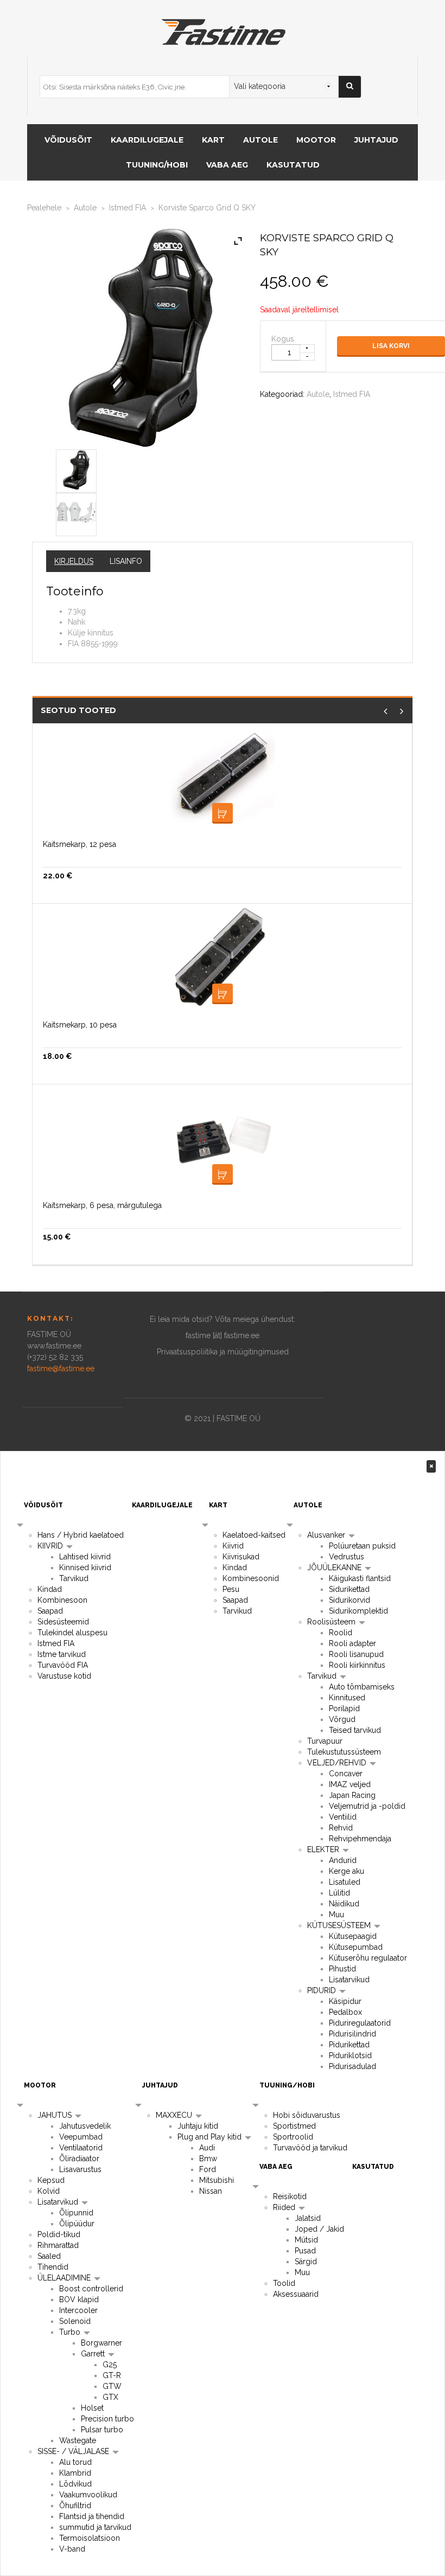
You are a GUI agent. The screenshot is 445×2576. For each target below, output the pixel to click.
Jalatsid (308, 2218)
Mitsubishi (217, 2180)
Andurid (343, 1860)
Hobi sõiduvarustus (307, 2115)
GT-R (112, 2375)
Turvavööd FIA (63, 1665)
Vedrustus (347, 1557)
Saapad (50, 1611)
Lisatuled (345, 1882)
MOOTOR (316, 140)
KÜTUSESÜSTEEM (340, 1925)
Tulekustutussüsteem (344, 1752)
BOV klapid (79, 2299)
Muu (336, 1915)
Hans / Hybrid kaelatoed (81, 1535)
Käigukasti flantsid (360, 1578)
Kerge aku (347, 1871)
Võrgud (342, 1719)
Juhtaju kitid (198, 2126)
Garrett (94, 2354)
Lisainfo (126, 561)
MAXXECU (175, 2115)
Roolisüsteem (332, 1622)
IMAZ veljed (350, 1784)
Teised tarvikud (355, 1730)
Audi (207, 2148)
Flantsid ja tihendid (92, 2516)
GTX (110, 2397)
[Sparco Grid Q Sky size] (76, 512)
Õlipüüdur (77, 2224)
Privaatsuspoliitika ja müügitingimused (223, 1352)
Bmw (208, 2159)
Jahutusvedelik (85, 2126)
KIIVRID (51, 1546)
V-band (72, 2549)
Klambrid (75, 2473)
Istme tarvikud (62, 1654)
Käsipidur (345, 2001)
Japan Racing (352, 1795)
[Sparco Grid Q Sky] (76, 469)
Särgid (306, 2262)
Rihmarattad (58, 2245)
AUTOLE (260, 140)
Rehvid (341, 1828)
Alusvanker (327, 1535)
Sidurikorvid (349, 1600)
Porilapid (344, 1708)
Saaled (49, 2256)
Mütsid (306, 2240)
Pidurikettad (349, 2045)
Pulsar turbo (102, 2430)
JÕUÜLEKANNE (335, 1568)
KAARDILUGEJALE (147, 140)
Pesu (231, 1589)
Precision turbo (107, 2419)
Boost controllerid (91, 2289)
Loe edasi (223, 1174)
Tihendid (53, 2267)
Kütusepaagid (353, 1936)
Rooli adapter (352, 1643)
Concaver (346, 1774)
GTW (112, 2386)
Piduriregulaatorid (360, 2023)
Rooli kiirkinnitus (357, 1665)
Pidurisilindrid (352, 2034)
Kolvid (49, 2191)
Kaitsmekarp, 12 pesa (80, 844)
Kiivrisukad (241, 1557)
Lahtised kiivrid (85, 1557)
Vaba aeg (227, 165)
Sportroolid (293, 2137)
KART (213, 140)
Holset (92, 2408)
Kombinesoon (62, 1600)
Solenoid (75, 2321)
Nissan (211, 2191)
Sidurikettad (349, 1589)
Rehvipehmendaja (360, 1839)
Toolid (284, 2283)
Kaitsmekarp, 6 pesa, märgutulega (102, 1205)
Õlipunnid (76, 2213)
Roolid (341, 1633)
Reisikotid (290, 2196)
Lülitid (339, 1893)
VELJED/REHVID (338, 1763)
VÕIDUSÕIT (68, 140)
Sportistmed (294, 2126)
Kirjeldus (74, 561)
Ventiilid (343, 1817)
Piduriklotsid (350, 2055)
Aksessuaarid (296, 2294)
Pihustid (342, 1969)
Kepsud (51, 2180)
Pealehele (44, 208)
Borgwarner (101, 2343)
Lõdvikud (75, 2484)
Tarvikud (74, 1578)
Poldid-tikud (59, 2234)
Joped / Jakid (319, 2229)
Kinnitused (347, 1698)
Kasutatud (293, 165)
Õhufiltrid (75, 2506)
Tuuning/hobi (157, 165)
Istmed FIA (128, 208)
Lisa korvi (391, 346)
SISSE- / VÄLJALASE (74, 2451)
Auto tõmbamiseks (362, 1687)
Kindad (50, 1589)
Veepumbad (81, 2137)
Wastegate (78, 2440)
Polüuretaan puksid (362, 1546)
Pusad (305, 2251)
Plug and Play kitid (211, 2137)
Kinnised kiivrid (85, 1568)
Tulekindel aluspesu (72, 1633)
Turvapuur (325, 1741)
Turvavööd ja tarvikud (310, 2148)
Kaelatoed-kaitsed (254, 1535)
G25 (110, 2365)
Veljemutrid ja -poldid (367, 1806)
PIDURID (323, 1990)
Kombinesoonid (251, 1578)
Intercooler (78, 2310)
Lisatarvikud (349, 1980)
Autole (85, 208)
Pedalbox (345, 2012)
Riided (285, 2207)
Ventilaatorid (81, 2148)
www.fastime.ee (54, 1346)
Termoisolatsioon (90, 2538)
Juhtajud (376, 140)
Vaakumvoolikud (88, 2495)
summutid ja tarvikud (95, 2527)
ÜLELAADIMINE (65, 2278)
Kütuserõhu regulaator (368, 1958)
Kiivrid (233, 1546)
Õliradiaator (79, 2159)
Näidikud (344, 1904)
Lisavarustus (80, 2169)
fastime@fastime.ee (61, 1369)
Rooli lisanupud (356, 1654)
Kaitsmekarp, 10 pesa (80, 1025)
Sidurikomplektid (358, 1611)
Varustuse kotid (64, 1676)
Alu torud (75, 2462)
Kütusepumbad (356, 1947)
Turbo (71, 2332)
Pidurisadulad (352, 2066)
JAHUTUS (56, 2115)
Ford (208, 2169)
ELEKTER (324, 1849)
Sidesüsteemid (63, 1622)
